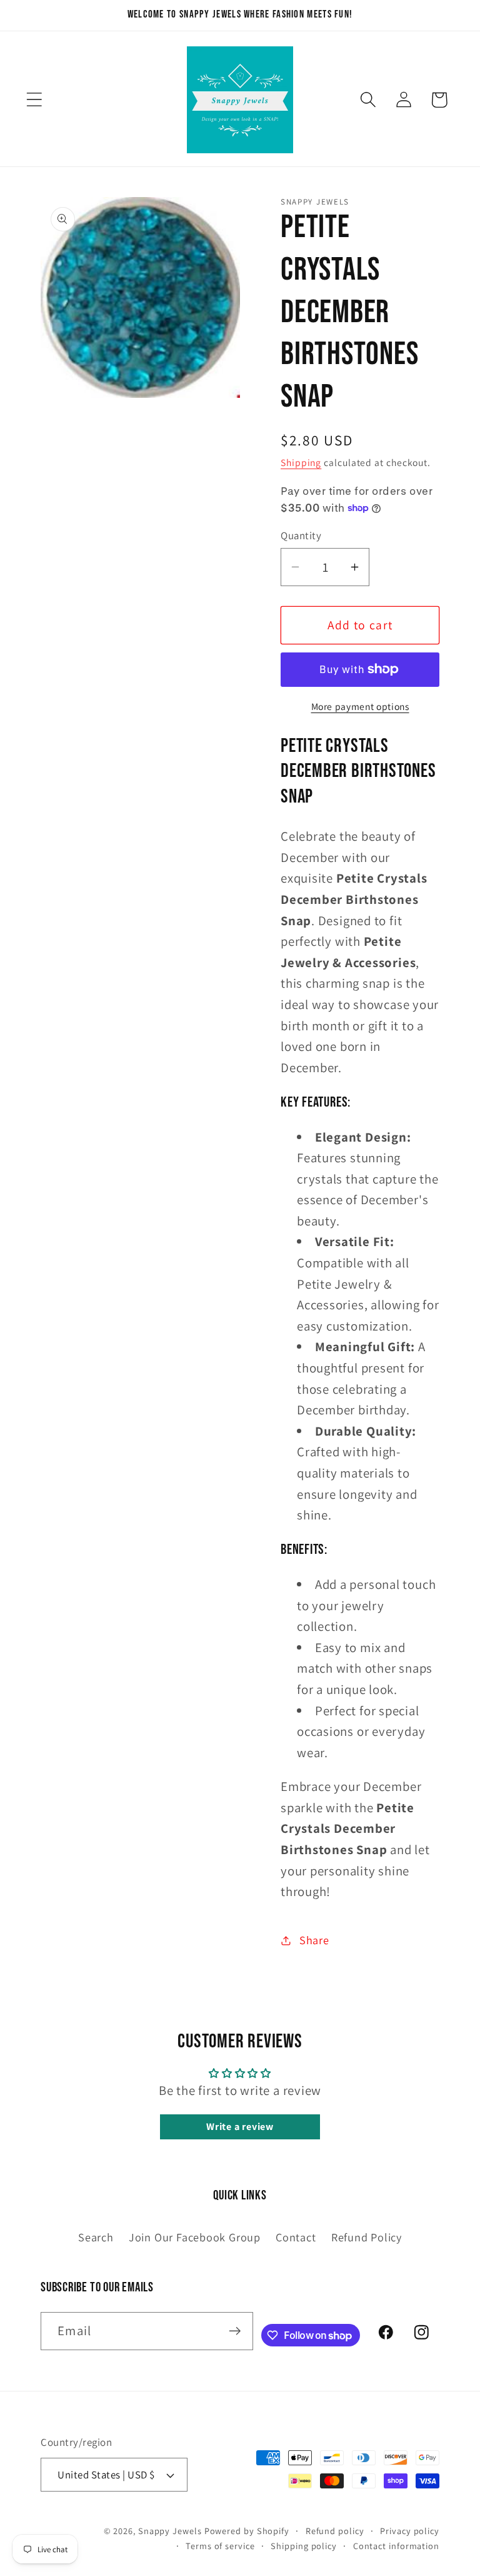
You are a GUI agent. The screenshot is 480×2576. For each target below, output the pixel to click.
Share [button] (314, 1940)
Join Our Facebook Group (195, 2237)
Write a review (240, 2127)
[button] (34, 100)
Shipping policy (304, 2546)
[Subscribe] (235, 2331)
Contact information (396, 2546)
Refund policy (335, 2531)
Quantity (301, 535)
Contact (296, 2237)
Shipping (301, 462)
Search (96, 2237)
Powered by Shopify (247, 2531)
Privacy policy (410, 2531)
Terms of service (220, 2546)
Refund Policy (367, 2237)
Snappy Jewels (170, 2531)
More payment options (360, 706)
